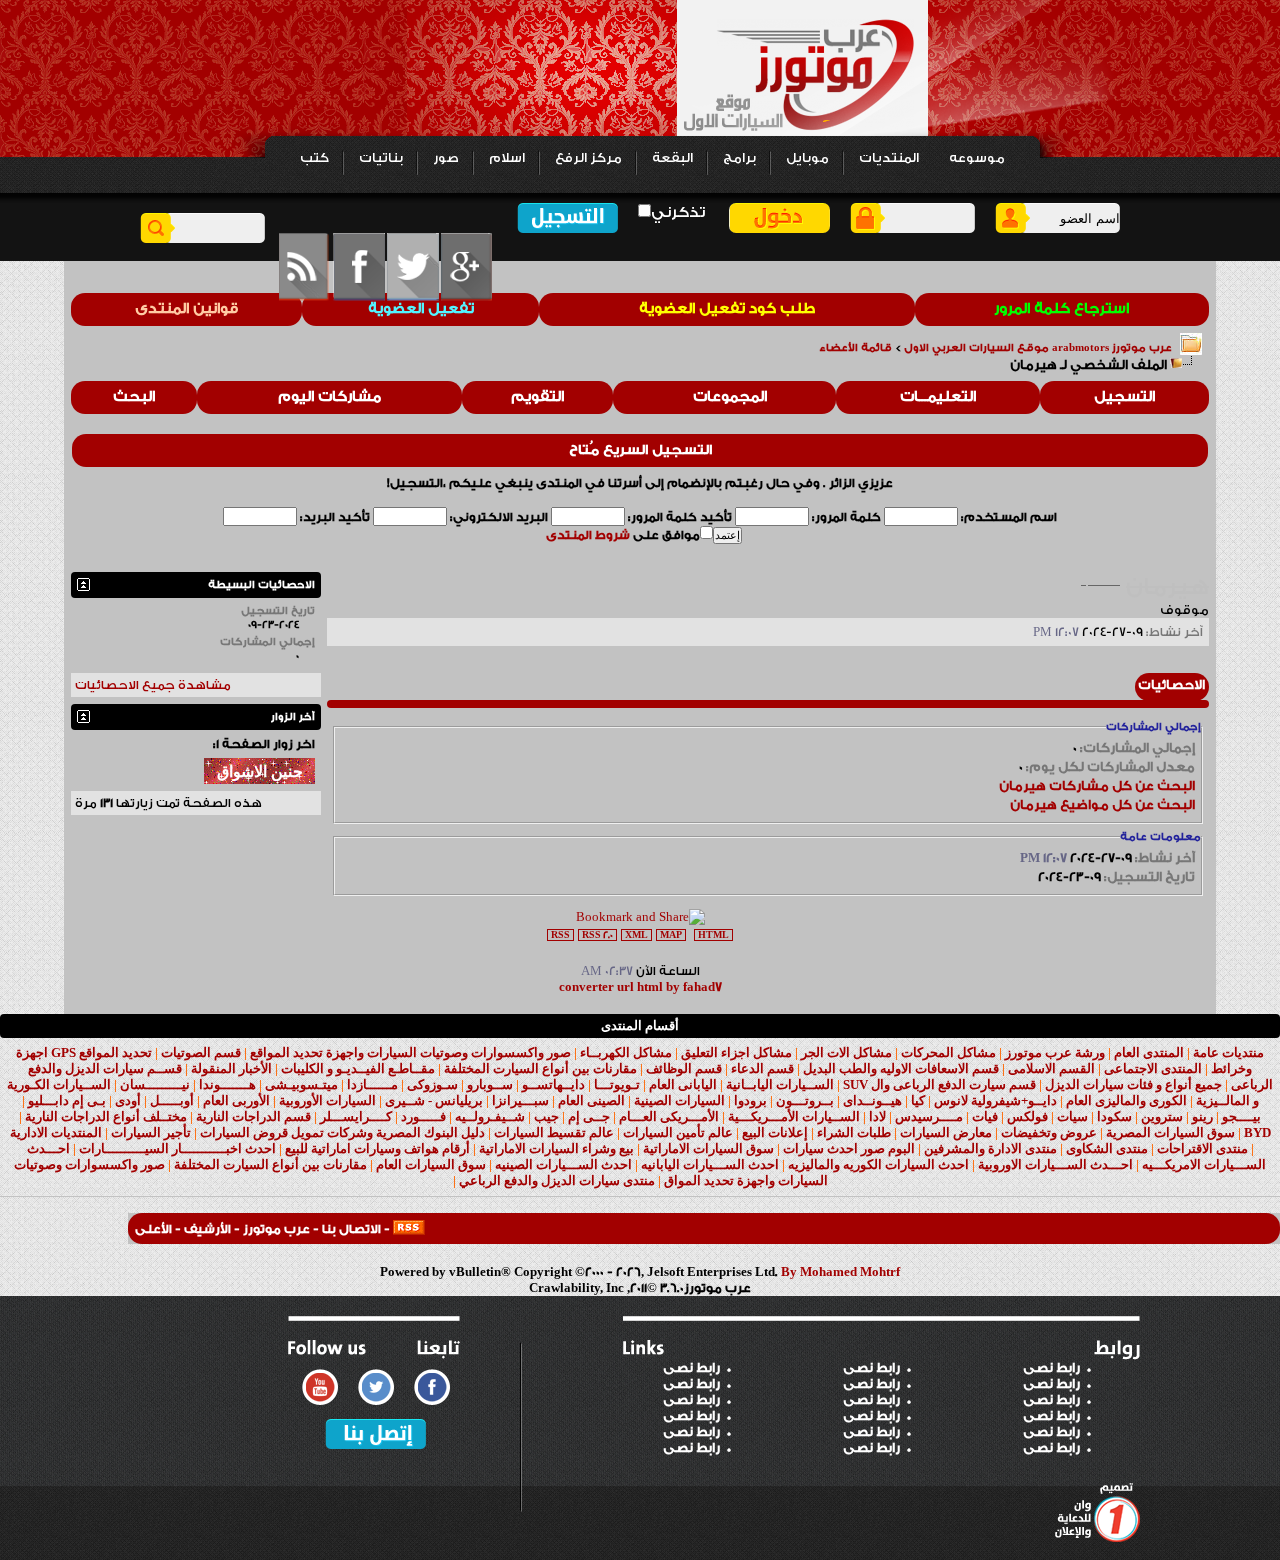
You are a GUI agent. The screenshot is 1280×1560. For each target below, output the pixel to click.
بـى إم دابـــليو (67, 1100)
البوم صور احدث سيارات (849, 1148)
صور (446, 158)
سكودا (1114, 1116)
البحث (134, 397)
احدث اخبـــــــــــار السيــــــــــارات (177, 1148)
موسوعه (977, 158)
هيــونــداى (872, 1100)
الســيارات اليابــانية (780, 1084)
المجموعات (730, 397)
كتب (314, 158)
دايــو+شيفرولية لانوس (995, 1100)
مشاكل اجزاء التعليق (736, 1052)
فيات (985, 1116)
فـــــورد (423, 1116)
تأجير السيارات (151, 1132)
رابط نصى (691, 1368)
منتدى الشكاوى (1107, 1148)
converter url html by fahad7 (640, 987)
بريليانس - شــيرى (434, 1100)
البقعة (672, 158)
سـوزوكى (432, 1084)
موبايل (807, 158)
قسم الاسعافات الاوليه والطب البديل (901, 1068)
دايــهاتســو (553, 1084)
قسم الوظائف (684, 1068)
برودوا (750, 1100)
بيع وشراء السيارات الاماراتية (556, 1148)
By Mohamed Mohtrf (840, 1272)
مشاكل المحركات (948, 1052)
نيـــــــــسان (155, 1084)
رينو (1202, 1116)
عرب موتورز (276, 1229)
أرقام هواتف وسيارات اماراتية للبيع (377, 1148)
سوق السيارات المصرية (1170, 1132)
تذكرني (678, 212)
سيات (1072, 1116)
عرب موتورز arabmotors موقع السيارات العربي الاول (1038, 348)
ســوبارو (490, 1084)
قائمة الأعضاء (855, 348)
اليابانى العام (683, 1084)
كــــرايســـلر (356, 1116)
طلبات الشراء (854, 1132)
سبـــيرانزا (520, 1100)
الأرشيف (207, 1229)
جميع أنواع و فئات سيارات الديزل (1133, 1084)
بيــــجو (1241, 1116)
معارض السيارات (946, 1132)
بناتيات (381, 158)
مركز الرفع (588, 158)
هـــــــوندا (227, 1084)
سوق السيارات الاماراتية (708, 1148)
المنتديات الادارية (56, 1132)
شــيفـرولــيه (490, 1116)
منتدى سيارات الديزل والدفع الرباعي (557, 1180)
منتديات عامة (1228, 1052)
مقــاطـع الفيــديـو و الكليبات (358, 1068)
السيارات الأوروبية (327, 1100)
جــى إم (589, 1116)
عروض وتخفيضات (1049, 1132)
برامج (739, 158)
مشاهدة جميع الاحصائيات (153, 685)
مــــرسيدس (929, 1116)
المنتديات (889, 158)
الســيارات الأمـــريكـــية (794, 1116)
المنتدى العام (1149, 1052)
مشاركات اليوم (329, 397)
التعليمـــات (938, 397)
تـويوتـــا (617, 1084)
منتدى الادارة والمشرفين (990, 1148)
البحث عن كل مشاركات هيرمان (1097, 786)
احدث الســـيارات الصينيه (563, 1164)
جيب (546, 1116)
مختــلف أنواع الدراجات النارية (106, 1116)
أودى (128, 1100)
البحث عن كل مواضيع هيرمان (1102, 805)
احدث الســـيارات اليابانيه (710, 1164)
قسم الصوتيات (201, 1052)
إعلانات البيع (775, 1132)
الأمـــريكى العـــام (669, 1116)
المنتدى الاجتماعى (1153, 1068)
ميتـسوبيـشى (301, 1084)
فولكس (1027, 1116)
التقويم (537, 397)
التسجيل (1124, 397)
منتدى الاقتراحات (1202, 1148)
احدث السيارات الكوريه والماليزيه (878, 1164)
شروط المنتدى (588, 535)
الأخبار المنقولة (231, 1068)
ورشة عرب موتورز (1055, 1052)
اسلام (507, 158)
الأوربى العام (236, 1100)
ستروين (1162, 1116)
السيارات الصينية (679, 1100)
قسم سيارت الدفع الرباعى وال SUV (939, 1084)
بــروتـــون (805, 1100)
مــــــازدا (372, 1084)
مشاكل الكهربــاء (626, 1052)
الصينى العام (591, 1100)
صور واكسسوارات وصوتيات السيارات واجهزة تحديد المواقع (410, 1052)
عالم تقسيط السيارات (554, 1132)
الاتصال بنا (351, 1229)
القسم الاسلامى (1051, 1068)
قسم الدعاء (762, 1068)
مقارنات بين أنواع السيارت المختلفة (540, 1068)
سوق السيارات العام (431, 1164)
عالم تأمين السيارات (678, 1132)
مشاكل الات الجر (846, 1052)
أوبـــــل (172, 1100)
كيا (918, 1100)
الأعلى (153, 1229)
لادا (877, 1116)
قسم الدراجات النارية (253, 1116)
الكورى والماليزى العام (1126, 1100)
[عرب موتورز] (409, 1229)
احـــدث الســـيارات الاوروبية (1055, 1164)
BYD (1257, 1132)
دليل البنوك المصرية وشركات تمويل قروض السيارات (342, 1132)
